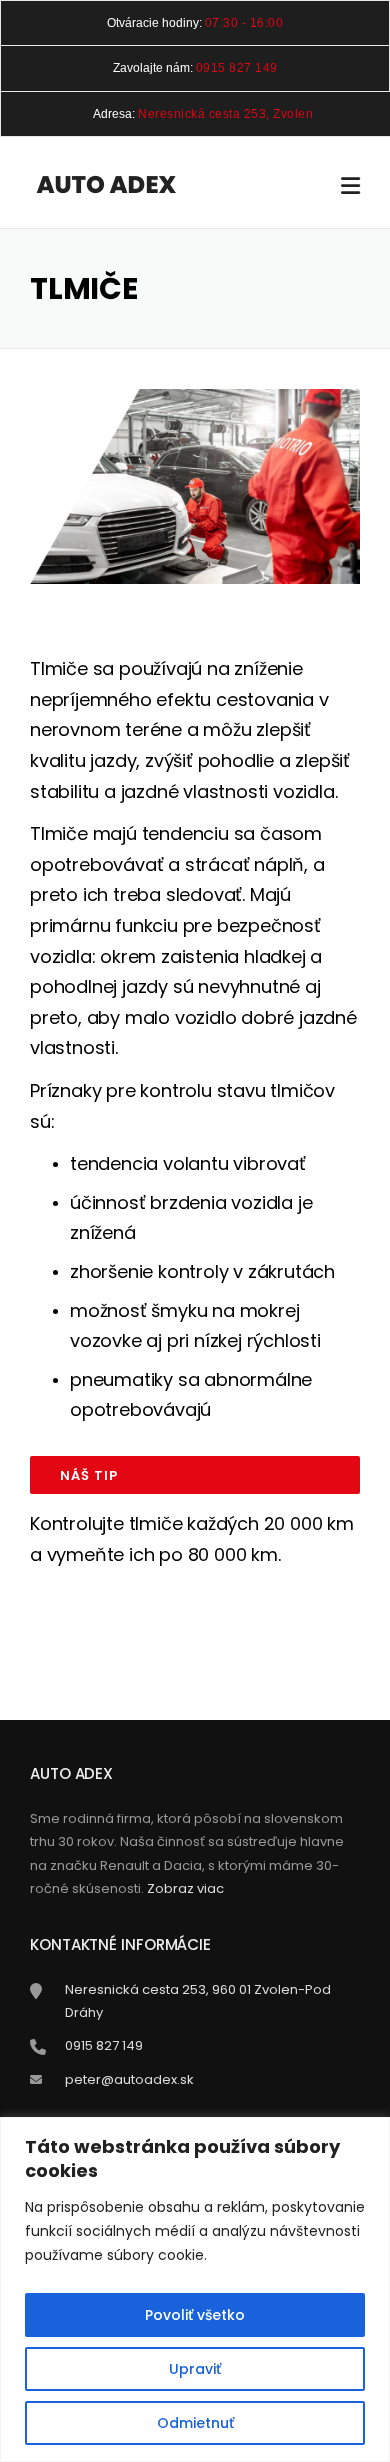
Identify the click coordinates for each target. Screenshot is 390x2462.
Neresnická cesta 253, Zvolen (225, 114)
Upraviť (195, 2369)
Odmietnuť (195, 2423)
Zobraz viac (185, 1888)
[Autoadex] (106, 184)
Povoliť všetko (195, 2315)
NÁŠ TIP (89, 1475)
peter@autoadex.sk (129, 2079)
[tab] (195, 1475)
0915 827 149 (237, 68)
